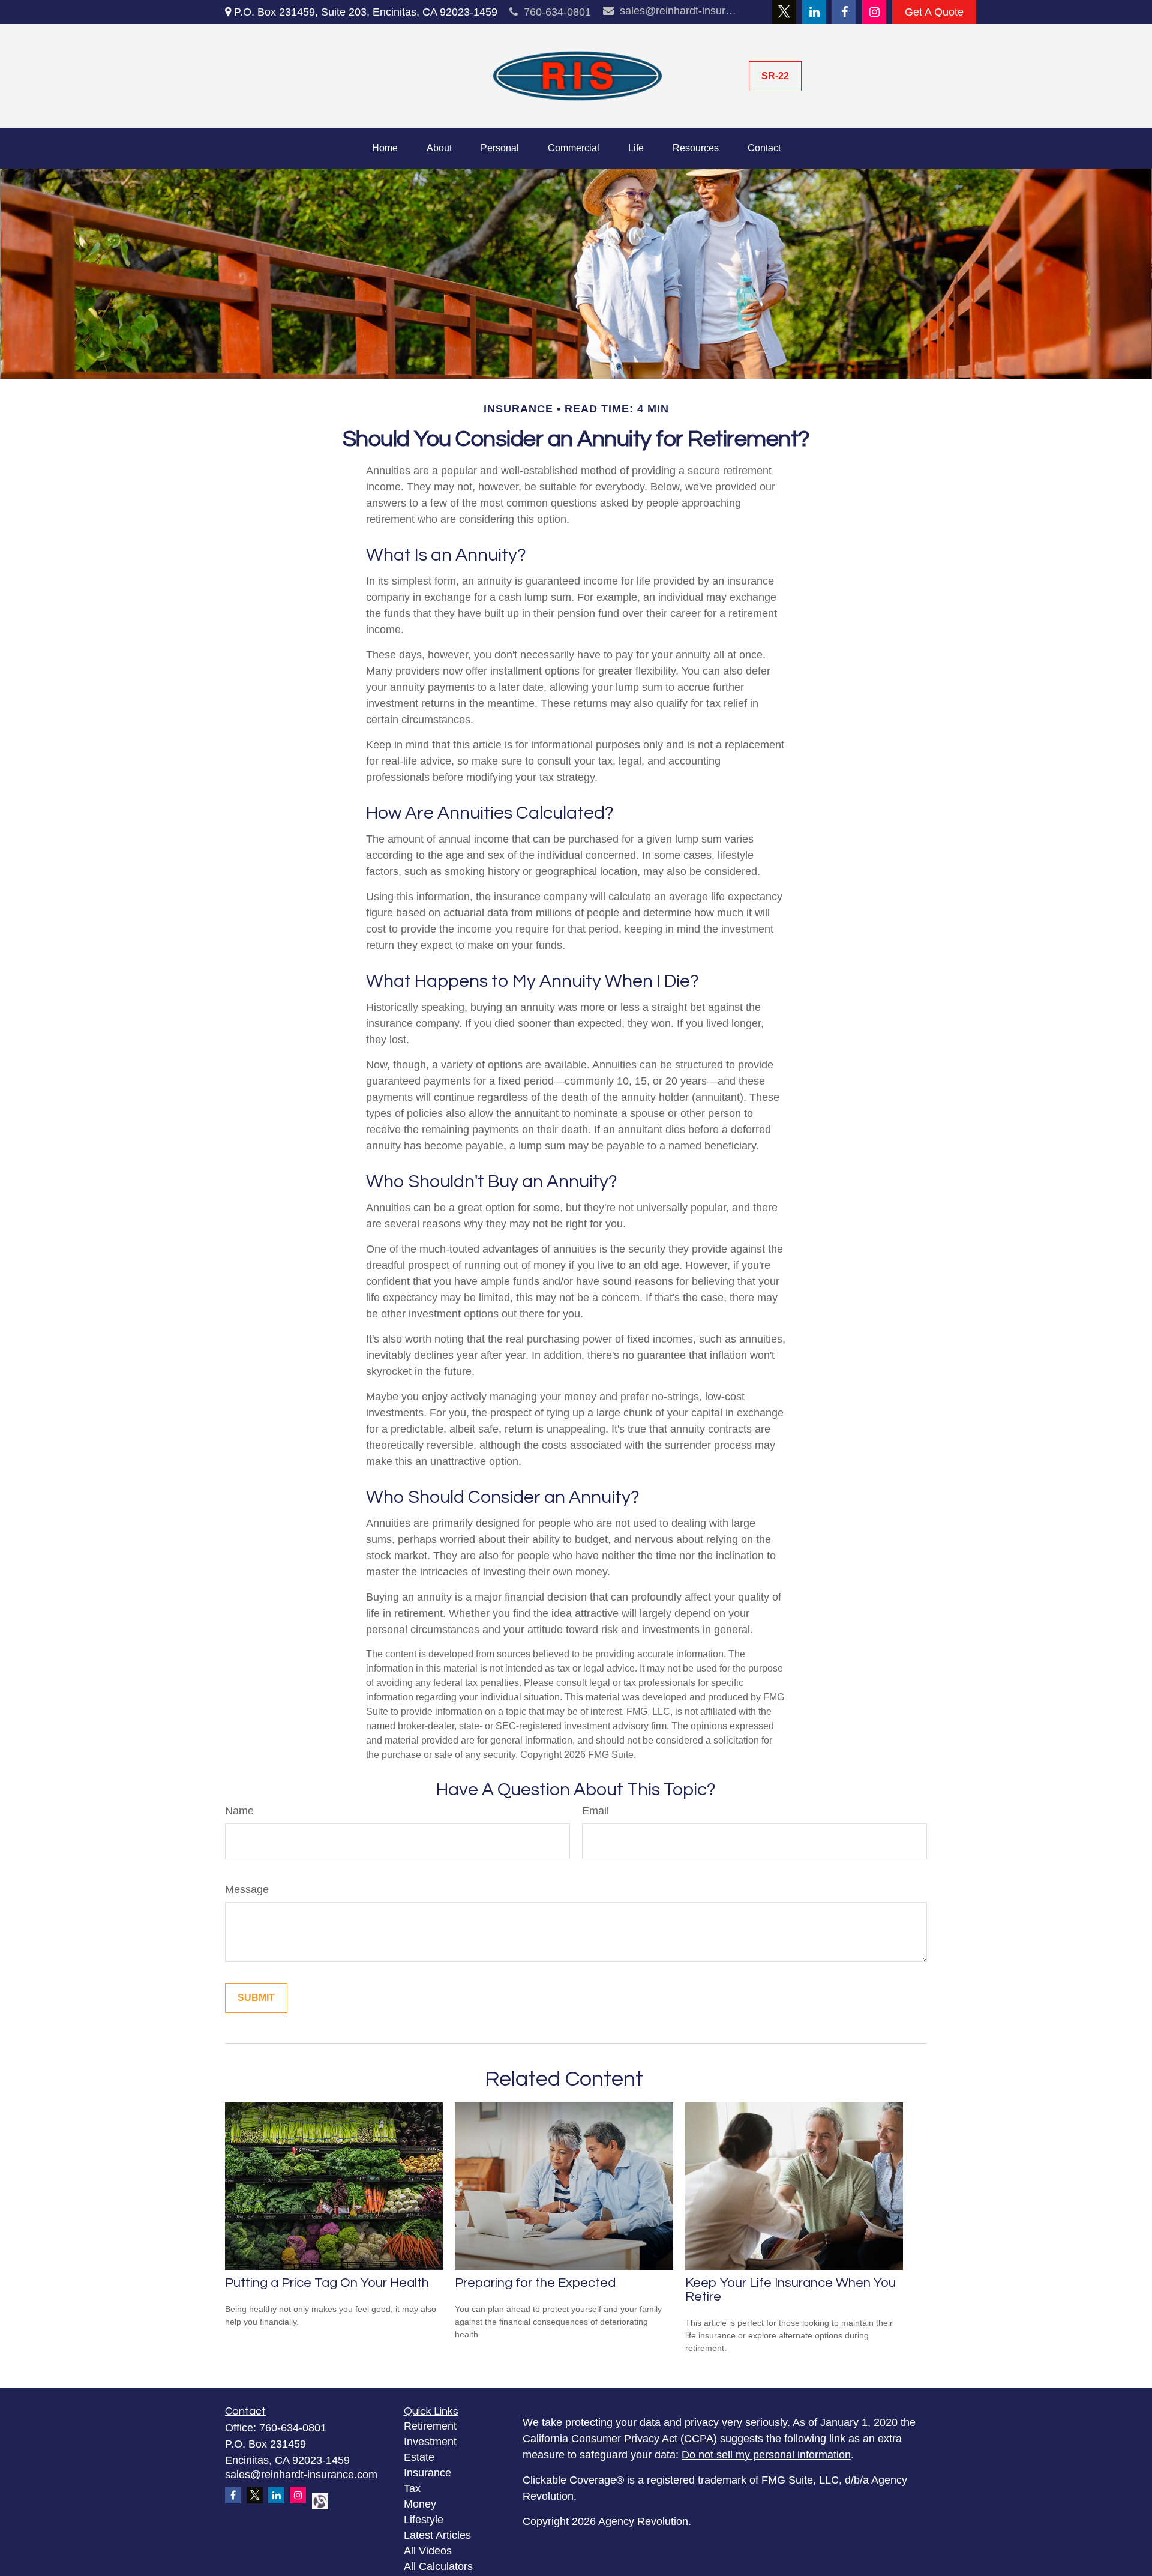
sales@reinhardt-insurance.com (679, 11)
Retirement (430, 2426)
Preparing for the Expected (535, 2283)
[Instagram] (874, 12)
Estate (419, 2457)
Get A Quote (934, 12)
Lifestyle (424, 2520)
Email (595, 1811)
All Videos (428, 2551)
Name (239, 1811)
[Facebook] (844, 12)
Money (420, 2504)
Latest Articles (437, 2535)
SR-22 (775, 76)
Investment (430, 2442)
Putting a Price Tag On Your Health (327, 2283)
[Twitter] (784, 12)
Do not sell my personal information (766, 2455)
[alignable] (316, 2500)
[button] (385, 148)
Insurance (427, 2473)
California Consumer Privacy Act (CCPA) (620, 2439)
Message (247, 1889)
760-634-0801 (557, 12)
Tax (412, 2488)
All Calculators (438, 2566)
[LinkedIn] (814, 12)
